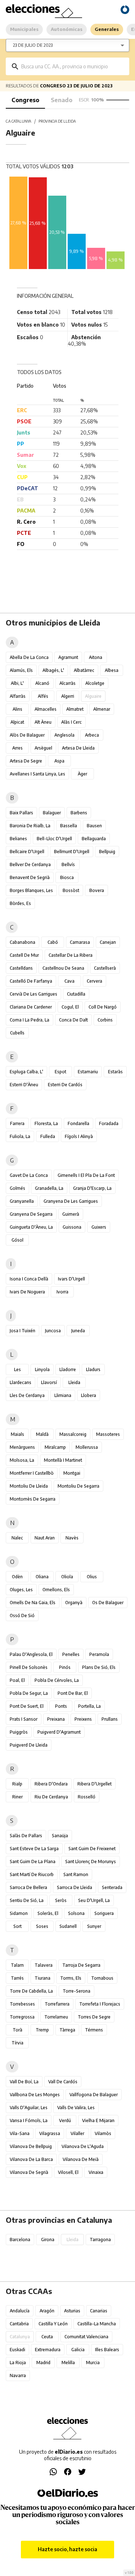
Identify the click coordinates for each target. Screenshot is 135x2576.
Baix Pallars (21, 813)
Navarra (18, 2375)
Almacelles (46, 709)
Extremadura (48, 2350)
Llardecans (21, 1382)
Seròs (61, 1900)
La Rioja (18, 2363)
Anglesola (64, 735)
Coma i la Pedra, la (30, 1020)
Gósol (17, 1240)
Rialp (17, 1784)
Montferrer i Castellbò (32, 1473)
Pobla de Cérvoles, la (57, 1680)
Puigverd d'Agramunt (59, 1732)
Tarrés (17, 1978)
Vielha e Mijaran (98, 2120)
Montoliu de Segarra (78, 1486)
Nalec (17, 1538)
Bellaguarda (94, 839)
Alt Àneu (43, 722)
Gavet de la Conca (29, 1175)
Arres (17, 748)
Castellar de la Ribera (71, 955)
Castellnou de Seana (63, 968)
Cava (69, 981)
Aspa (59, 761)
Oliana (42, 1577)
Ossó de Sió (22, 1615)
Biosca (67, 877)
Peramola (99, 1654)
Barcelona (20, 2240)
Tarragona (100, 2240)
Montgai (72, 1473)
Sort (17, 1926)
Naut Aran (45, 1538)
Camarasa (80, 942)
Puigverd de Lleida (29, 1745)
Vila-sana (20, 2133)
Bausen (94, 826)
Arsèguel (43, 748)
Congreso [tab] (25, 100)
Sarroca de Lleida (75, 1887)
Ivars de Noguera (27, 1292)
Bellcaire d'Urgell (27, 852)
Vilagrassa (50, 2133)
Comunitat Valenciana (86, 2337)
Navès (72, 1538)
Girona (48, 2240)
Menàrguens (22, 1447)
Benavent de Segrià (30, 877)
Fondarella (78, 1123)
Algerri (68, 696)
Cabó (53, 942)
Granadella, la (49, 1188)
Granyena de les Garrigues (71, 1201)
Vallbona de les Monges (35, 2095)
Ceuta (47, 2337)
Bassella (69, 826)
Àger (82, 774)
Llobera (89, 1395)
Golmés (17, 1188)
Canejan (108, 942)
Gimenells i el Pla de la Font (86, 1175)
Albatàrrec (84, 670)
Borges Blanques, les (31, 890)
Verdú (65, 2120)
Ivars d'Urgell (71, 1279)
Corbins (105, 1020)
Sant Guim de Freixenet (92, 1849)
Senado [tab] (62, 100)
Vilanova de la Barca (31, 2159)
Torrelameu (56, 2017)
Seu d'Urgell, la (94, 1900)
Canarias (99, 2311)
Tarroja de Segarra (81, 1965)
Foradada (109, 1123)
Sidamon (19, 1913)
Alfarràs (18, 696)
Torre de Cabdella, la (31, 1991)
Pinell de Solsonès (29, 1667)
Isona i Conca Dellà (29, 1279)
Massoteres (108, 1434)
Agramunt (68, 657)
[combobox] (73, 66)
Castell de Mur (24, 955)
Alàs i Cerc (71, 722)
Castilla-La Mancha (97, 2324)
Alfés (43, 696)
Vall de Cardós (63, 2082)
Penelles (71, 1654)
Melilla (68, 2363)
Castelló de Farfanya (31, 981)
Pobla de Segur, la (29, 1693)
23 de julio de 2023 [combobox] (33, 45)
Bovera (97, 890)
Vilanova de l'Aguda (83, 2146)
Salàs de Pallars (26, 1836)
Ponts (61, 1706)
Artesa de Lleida (78, 748)
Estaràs (115, 1072)
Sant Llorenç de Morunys (91, 1862)
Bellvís (68, 864)
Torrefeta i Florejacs (100, 2004)
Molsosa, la (22, 1460)
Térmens (94, 2030)
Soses (42, 1926)
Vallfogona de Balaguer (94, 2095)
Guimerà (71, 1214)
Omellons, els (56, 1590)
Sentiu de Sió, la (27, 1900)
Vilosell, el (68, 2172)
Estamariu (88, 1072)
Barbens (79, 813)
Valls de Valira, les (76, 2108)
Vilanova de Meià (81, 2159)
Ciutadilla (76, 994)
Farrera (17, 1123)
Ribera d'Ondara (51, 1784)
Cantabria (19, 2324)
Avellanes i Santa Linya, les (37, 774)
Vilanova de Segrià (29, 2172)
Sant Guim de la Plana (33, 1862)
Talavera (44, 1965)
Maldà (42, 1434)
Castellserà (105, 968)
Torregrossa (22, 2017)
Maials (17, 1434)
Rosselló (87, 1797)
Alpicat (17, 722)
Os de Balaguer (108, 1603)
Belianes (18, 839)
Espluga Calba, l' (26, 1072)
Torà (17, 2030)
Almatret (75, 709)
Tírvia (17, 2043)
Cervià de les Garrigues (33, 994)
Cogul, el (70, 1007)
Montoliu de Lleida (29, 1486)
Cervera (94, 981)
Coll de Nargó (103, 1007)
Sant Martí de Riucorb (32, 1874)
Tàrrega (67, 2030)
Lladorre (68, 1369)
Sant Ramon (76, 1874)
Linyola (42, 1369)
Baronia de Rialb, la (30, 826)
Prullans (110, 1719)
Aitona (96, 657)
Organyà (74, 1603)
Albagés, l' (53, 670)
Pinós (65, 1667)
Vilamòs (103, 2133)
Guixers (99, 1227)
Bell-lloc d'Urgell (54, 839)
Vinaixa (96, 2172)
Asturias (72, 2311)
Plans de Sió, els (99, 1667)
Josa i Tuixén (22, 1331)
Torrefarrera (57, 2004)
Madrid (43, 2363)
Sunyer (94, 1926)
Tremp (42, 2030)
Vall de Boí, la (24, 2082)
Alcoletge (95, 683)
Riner (17, 1797)
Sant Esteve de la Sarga (34, 1849)
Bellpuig (107, 852)
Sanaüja (60, 1836)
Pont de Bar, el (73, 1693)
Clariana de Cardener (31, 1007)
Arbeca (92, 735)
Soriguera (104, 1913)
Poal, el (17, 1680)
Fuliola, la (20, 1136)
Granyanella (22, 1201)
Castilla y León (53, 2324)
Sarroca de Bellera (28, 1887)
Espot (60, 1072)
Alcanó (42, 683)
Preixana (56, 1719)
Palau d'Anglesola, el (31, 1654)
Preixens (83, 1719)
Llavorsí (49, 1382)
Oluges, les (21, 1590)
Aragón (47, 2311)
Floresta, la (46, 1123)
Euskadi (17, 2350)
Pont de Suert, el (27, 1706)
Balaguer (52, 813)
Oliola (67, 1577)
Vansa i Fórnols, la (29, 2120)
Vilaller (77, 2133)
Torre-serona (76, 1991)
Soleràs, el (48, 1913)
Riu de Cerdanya (51, 1797)
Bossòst (71, 890)
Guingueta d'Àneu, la (31, 1227)
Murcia (93, 2363)
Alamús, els (21, 670)
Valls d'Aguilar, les (29, 2108)
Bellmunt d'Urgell (72, 852)
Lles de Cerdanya (27, 1395)
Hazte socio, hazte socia (67, 2549)
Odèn (17, 1577)
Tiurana (42, 1978)
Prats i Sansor (24, 1719)
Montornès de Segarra (33, 1499)
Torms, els (71, 1978)
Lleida (74, 1382)
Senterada (112, 1887)
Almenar (102, 709)
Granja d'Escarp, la (92, 1188)
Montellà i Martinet (63, 1460)
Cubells (17, 1033)
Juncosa (53, 1331)
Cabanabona (22, 942)
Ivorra (62, 1292)
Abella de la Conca (29, 657)
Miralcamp (55, 1447)
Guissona (72, 1227)
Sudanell (68, 1926)
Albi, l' (17, 683)
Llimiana (63, 1395)
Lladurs (93, 1369)
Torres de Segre (94, 2017)
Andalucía (20, 2311)
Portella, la (89, 1706)
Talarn (17, 1965)
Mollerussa (87, 1447)
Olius (92, 1577)
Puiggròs (19, 1732)
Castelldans (21, 968)
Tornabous (102, 1978)
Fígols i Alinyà (79, 1136)
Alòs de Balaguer (27, 735)
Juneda (78, 1331)
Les (17, 1369)
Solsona (76, 1913)
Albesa (112, 670)
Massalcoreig (73, 1434)
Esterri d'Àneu (24, 1085)
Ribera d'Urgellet (94, 1784)
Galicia (78, 2350)
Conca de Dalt (73, 1020)
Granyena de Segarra (31, 1214)
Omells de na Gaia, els (33, 1603)
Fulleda (48, 1136)
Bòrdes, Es (20, 903)
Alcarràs (67, 683)
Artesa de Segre (26, 761)
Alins (17, 709)
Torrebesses (22, 2004)
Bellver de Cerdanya (30, 864)
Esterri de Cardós (65, 1085)
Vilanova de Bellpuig (31, 2146)
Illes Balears (107, 2350)
